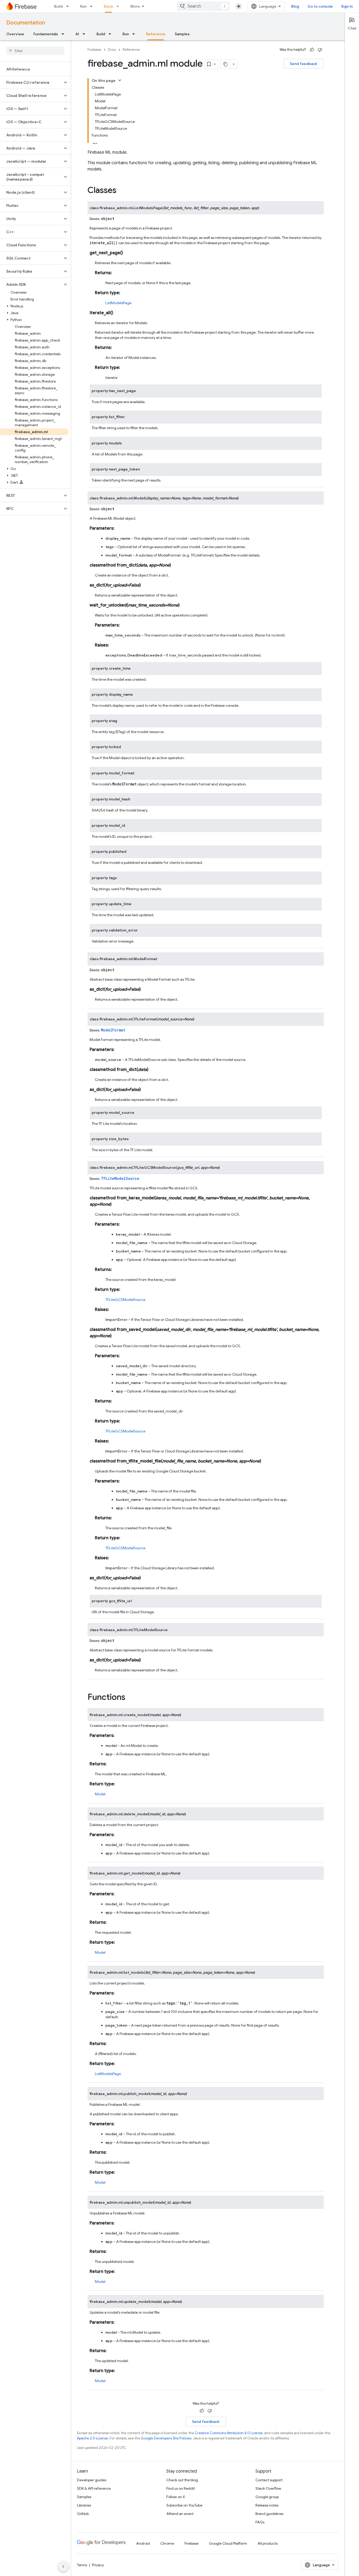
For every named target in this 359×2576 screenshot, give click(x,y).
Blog (295, 6)
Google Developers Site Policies (166, 2438)
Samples (182, 34)
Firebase (94, 50)
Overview (15, 34)
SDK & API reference (94, 2488)
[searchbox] (35, 51)
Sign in (347, 6)
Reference (156, 34)
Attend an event (180, 2514)
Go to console (320, 6)
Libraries (84, 2505)
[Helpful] (312, 50)
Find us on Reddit (181, 2488)
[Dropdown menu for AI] (85, 34)
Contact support (269, 2480)
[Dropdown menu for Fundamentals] (64, 34)
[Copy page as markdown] (225, 64)
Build (58, 6)
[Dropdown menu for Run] (93, 6)
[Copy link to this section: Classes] (122, 191)
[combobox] (203, 6)
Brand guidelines (269, 2514)
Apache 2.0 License (93, 2438)
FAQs (260, 2522)
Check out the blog (182, 2480)
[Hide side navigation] (63, 2567)
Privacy (98, 2565)
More (135, 6)
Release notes (267, 2505)
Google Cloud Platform (228, 2543)
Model (100, 1794)
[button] (31, 82)
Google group (267, 2497)
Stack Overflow (268, 2488)
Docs (108, 6)
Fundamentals (46, 34)
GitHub (83, 2514)
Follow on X (176, 2497)
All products (268, 2543)
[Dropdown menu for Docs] (119, 6)
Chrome (167, 2543)
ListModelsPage (118, 303)
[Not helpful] (320, 50)
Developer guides (92, 2480)
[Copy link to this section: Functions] (131, 1698)
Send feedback (304, 64)
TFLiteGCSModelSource (125, 1300)
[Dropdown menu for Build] (69, 6)
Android (143, 2543)
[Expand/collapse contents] (120, 80)
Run (83, 6)
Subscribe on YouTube (184, 2505)
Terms (82, 2565)
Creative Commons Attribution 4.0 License (229, 2433)
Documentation (26, 23)
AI (77, 34)
